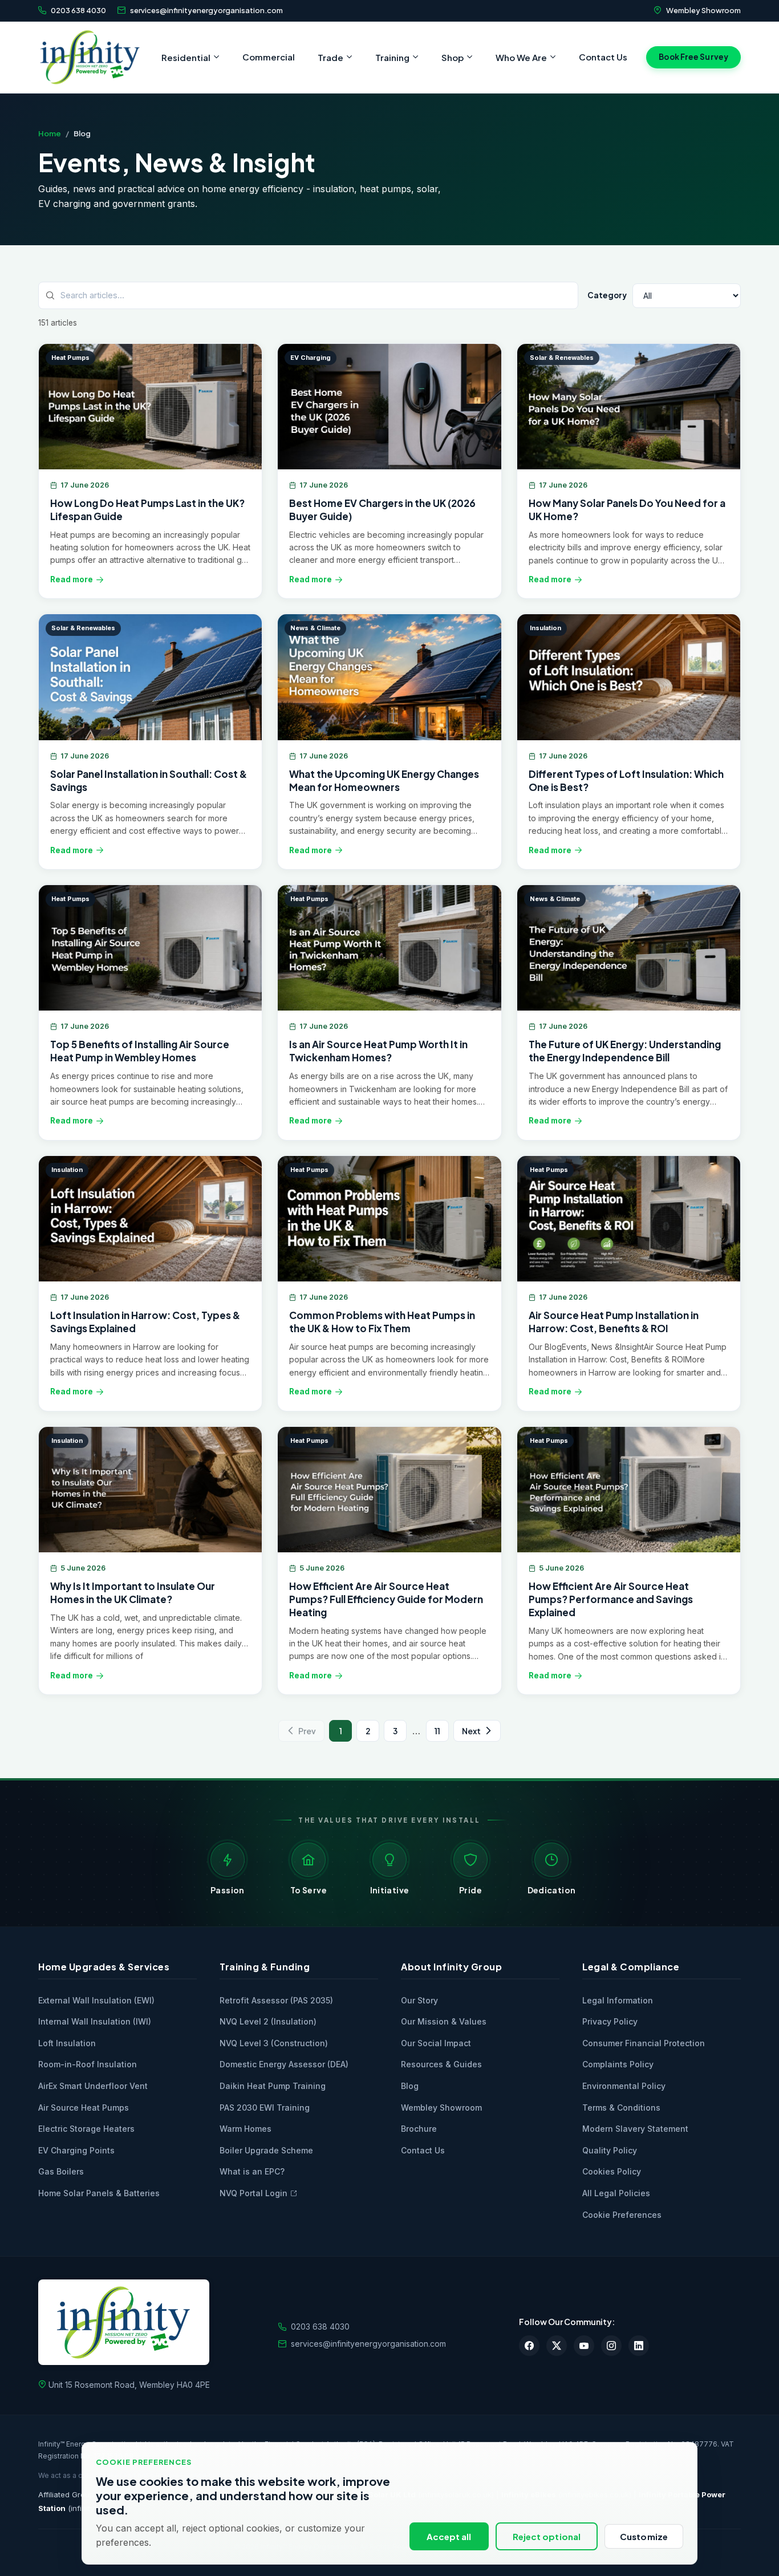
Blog (410, 2086)
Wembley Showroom (703, 10)
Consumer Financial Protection (644, 2043)
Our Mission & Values (444, 2021)
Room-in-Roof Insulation (88, 2064)
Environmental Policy (624, 2086)
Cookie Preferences (622, 2215)
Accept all (449, 2536)
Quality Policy (610, 2150)
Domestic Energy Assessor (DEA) (284, 2064)
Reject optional (547, 2536)
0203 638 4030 (78, 10)
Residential (186, 57)
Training (392, 57)
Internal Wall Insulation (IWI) (95, 2021)
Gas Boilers (61, 2171)
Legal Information (618, 2000)
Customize (644, 2536)
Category (607, 295)
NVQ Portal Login (253, 2193)
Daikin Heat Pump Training (273, 2086)
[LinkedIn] (639, 2346)
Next (471, 1731)
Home (50, 133)
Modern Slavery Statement (635, 2129)
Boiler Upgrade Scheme (266, 2150)
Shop (453, 57)
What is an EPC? (252, 2171)
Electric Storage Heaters (86, 2129)
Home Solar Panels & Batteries (99, 2193)
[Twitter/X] (557, 2346)
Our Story (419, 2000)
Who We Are (521, 57)
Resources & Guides (441, 2064)
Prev (307, 1731)
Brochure (419, 2129)
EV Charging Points (76, 2150)
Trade (330, 57)
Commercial (269, 57)
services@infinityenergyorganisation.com (206, 10)
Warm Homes (246, 2129)
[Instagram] (611, 2346)
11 (437, 1731)
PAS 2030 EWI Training (265, 2108)
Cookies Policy (612, 2171)
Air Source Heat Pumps (84, 2108)
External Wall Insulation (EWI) (96, 2000)
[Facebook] (529, 2346)
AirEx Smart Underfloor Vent (93, 2086)
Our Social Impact (436, 2043)
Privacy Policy (610, 2021)
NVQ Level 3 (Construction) (274, 2043)
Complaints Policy (618, 2064)
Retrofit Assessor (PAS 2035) (276, 2000)
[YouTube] (584, 2346)
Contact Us (603, 57)
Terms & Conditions (621, 2108)
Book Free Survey (693, 57)
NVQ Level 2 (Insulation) (268, 2021)
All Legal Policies (616, 2193)
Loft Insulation (67, 2043)
